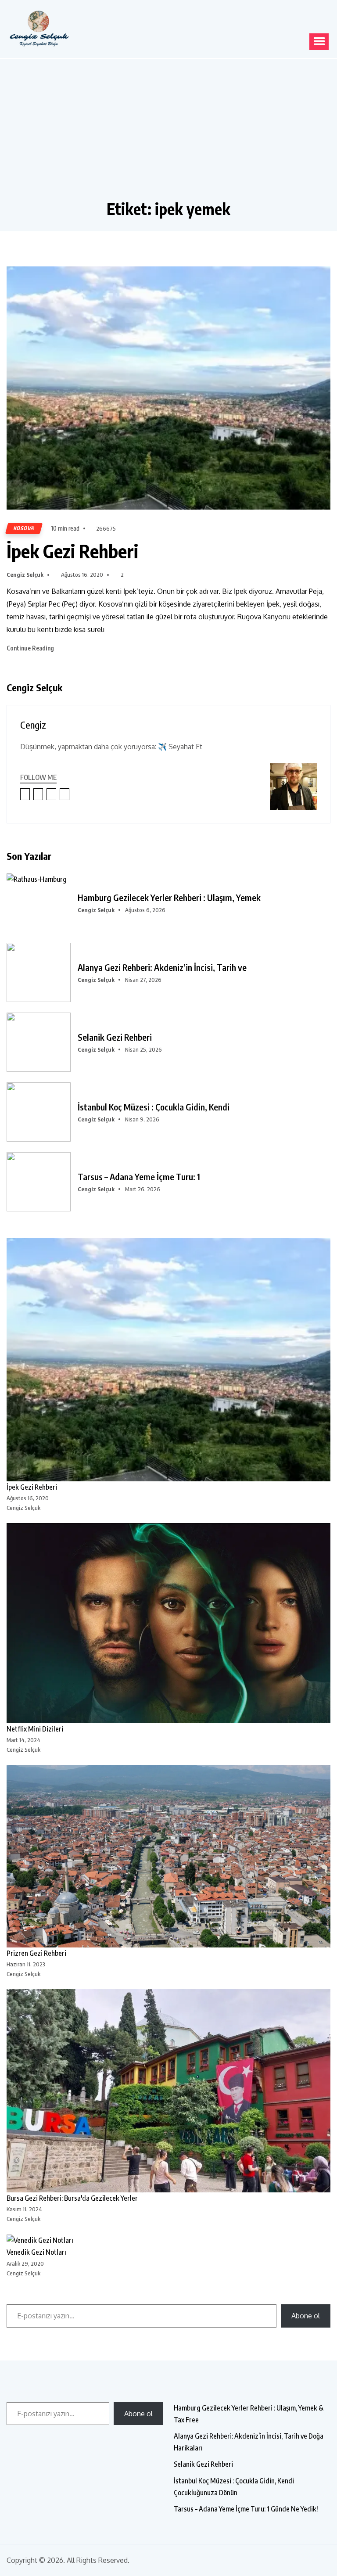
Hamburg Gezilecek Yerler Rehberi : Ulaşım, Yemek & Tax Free (249, 2414)
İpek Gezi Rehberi (72, 551)
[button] (319, 42)
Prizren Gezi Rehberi (36, 1953)
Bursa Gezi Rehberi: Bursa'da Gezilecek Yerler (72, 2198)
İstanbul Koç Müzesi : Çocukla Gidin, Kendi (154, 1107)
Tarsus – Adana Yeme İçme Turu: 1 (139, 1177)
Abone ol (306, 2316)
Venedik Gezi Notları (36, 2252)
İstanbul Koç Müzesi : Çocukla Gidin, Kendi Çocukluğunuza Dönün (234, 2487)
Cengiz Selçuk (25, 575)
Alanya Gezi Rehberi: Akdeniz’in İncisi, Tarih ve (162, 967)
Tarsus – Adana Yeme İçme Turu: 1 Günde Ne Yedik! (246, 2509)
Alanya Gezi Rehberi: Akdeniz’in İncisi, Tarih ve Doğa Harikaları (249, 2442)
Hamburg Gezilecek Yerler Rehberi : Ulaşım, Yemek (169, 898)
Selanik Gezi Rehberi (115, 1037)
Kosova (24, 528)
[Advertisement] (168, 133)
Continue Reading (31, 648)
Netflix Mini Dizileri (35, 1729)
